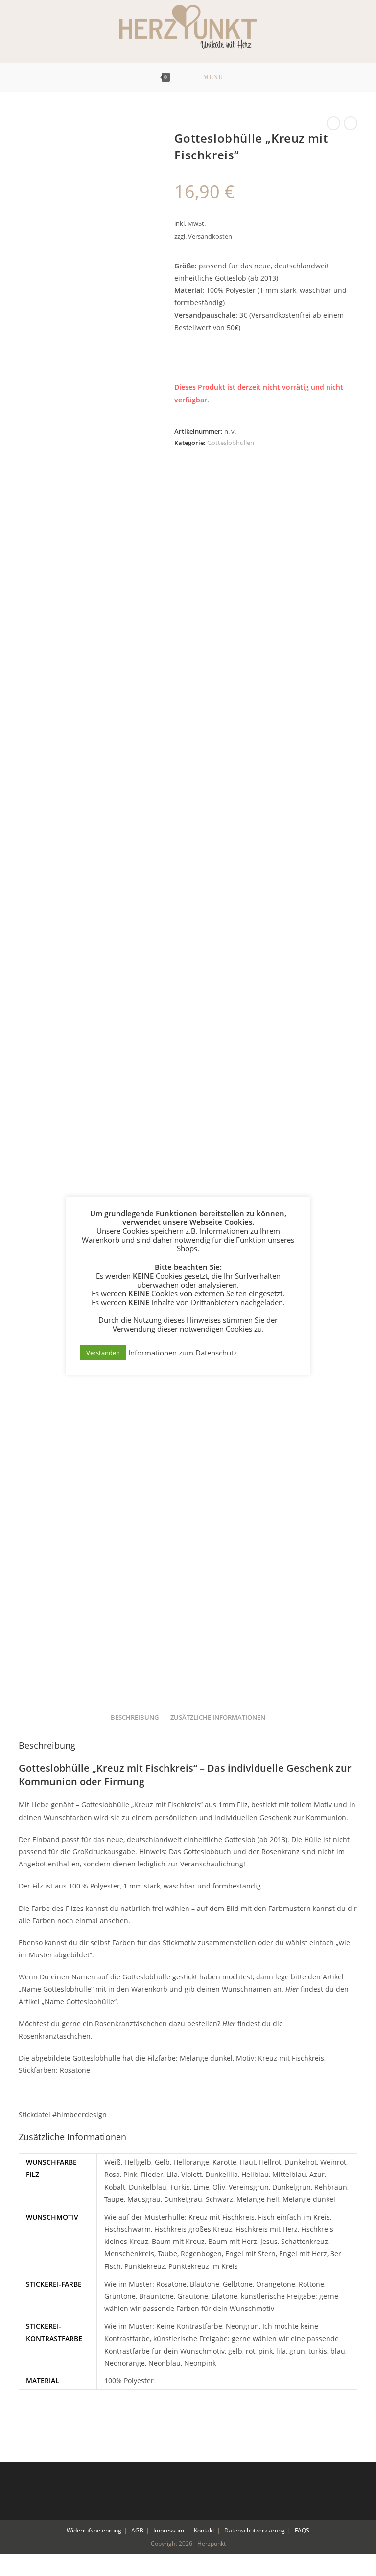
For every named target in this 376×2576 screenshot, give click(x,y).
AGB (137, 2530)
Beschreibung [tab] (135, 1718)
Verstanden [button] (103, 1353)
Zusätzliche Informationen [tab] (218, 1718)
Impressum (169, 2530)
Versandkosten (210, 236)
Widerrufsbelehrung (94, 2530)
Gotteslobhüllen (231, 443)
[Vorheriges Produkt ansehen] (333, 123)
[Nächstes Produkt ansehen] (351, 123)
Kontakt (204, 2530)
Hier (292, 1989)
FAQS (302, 2530)
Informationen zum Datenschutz (183, 1353)
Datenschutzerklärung (255, 2530)
